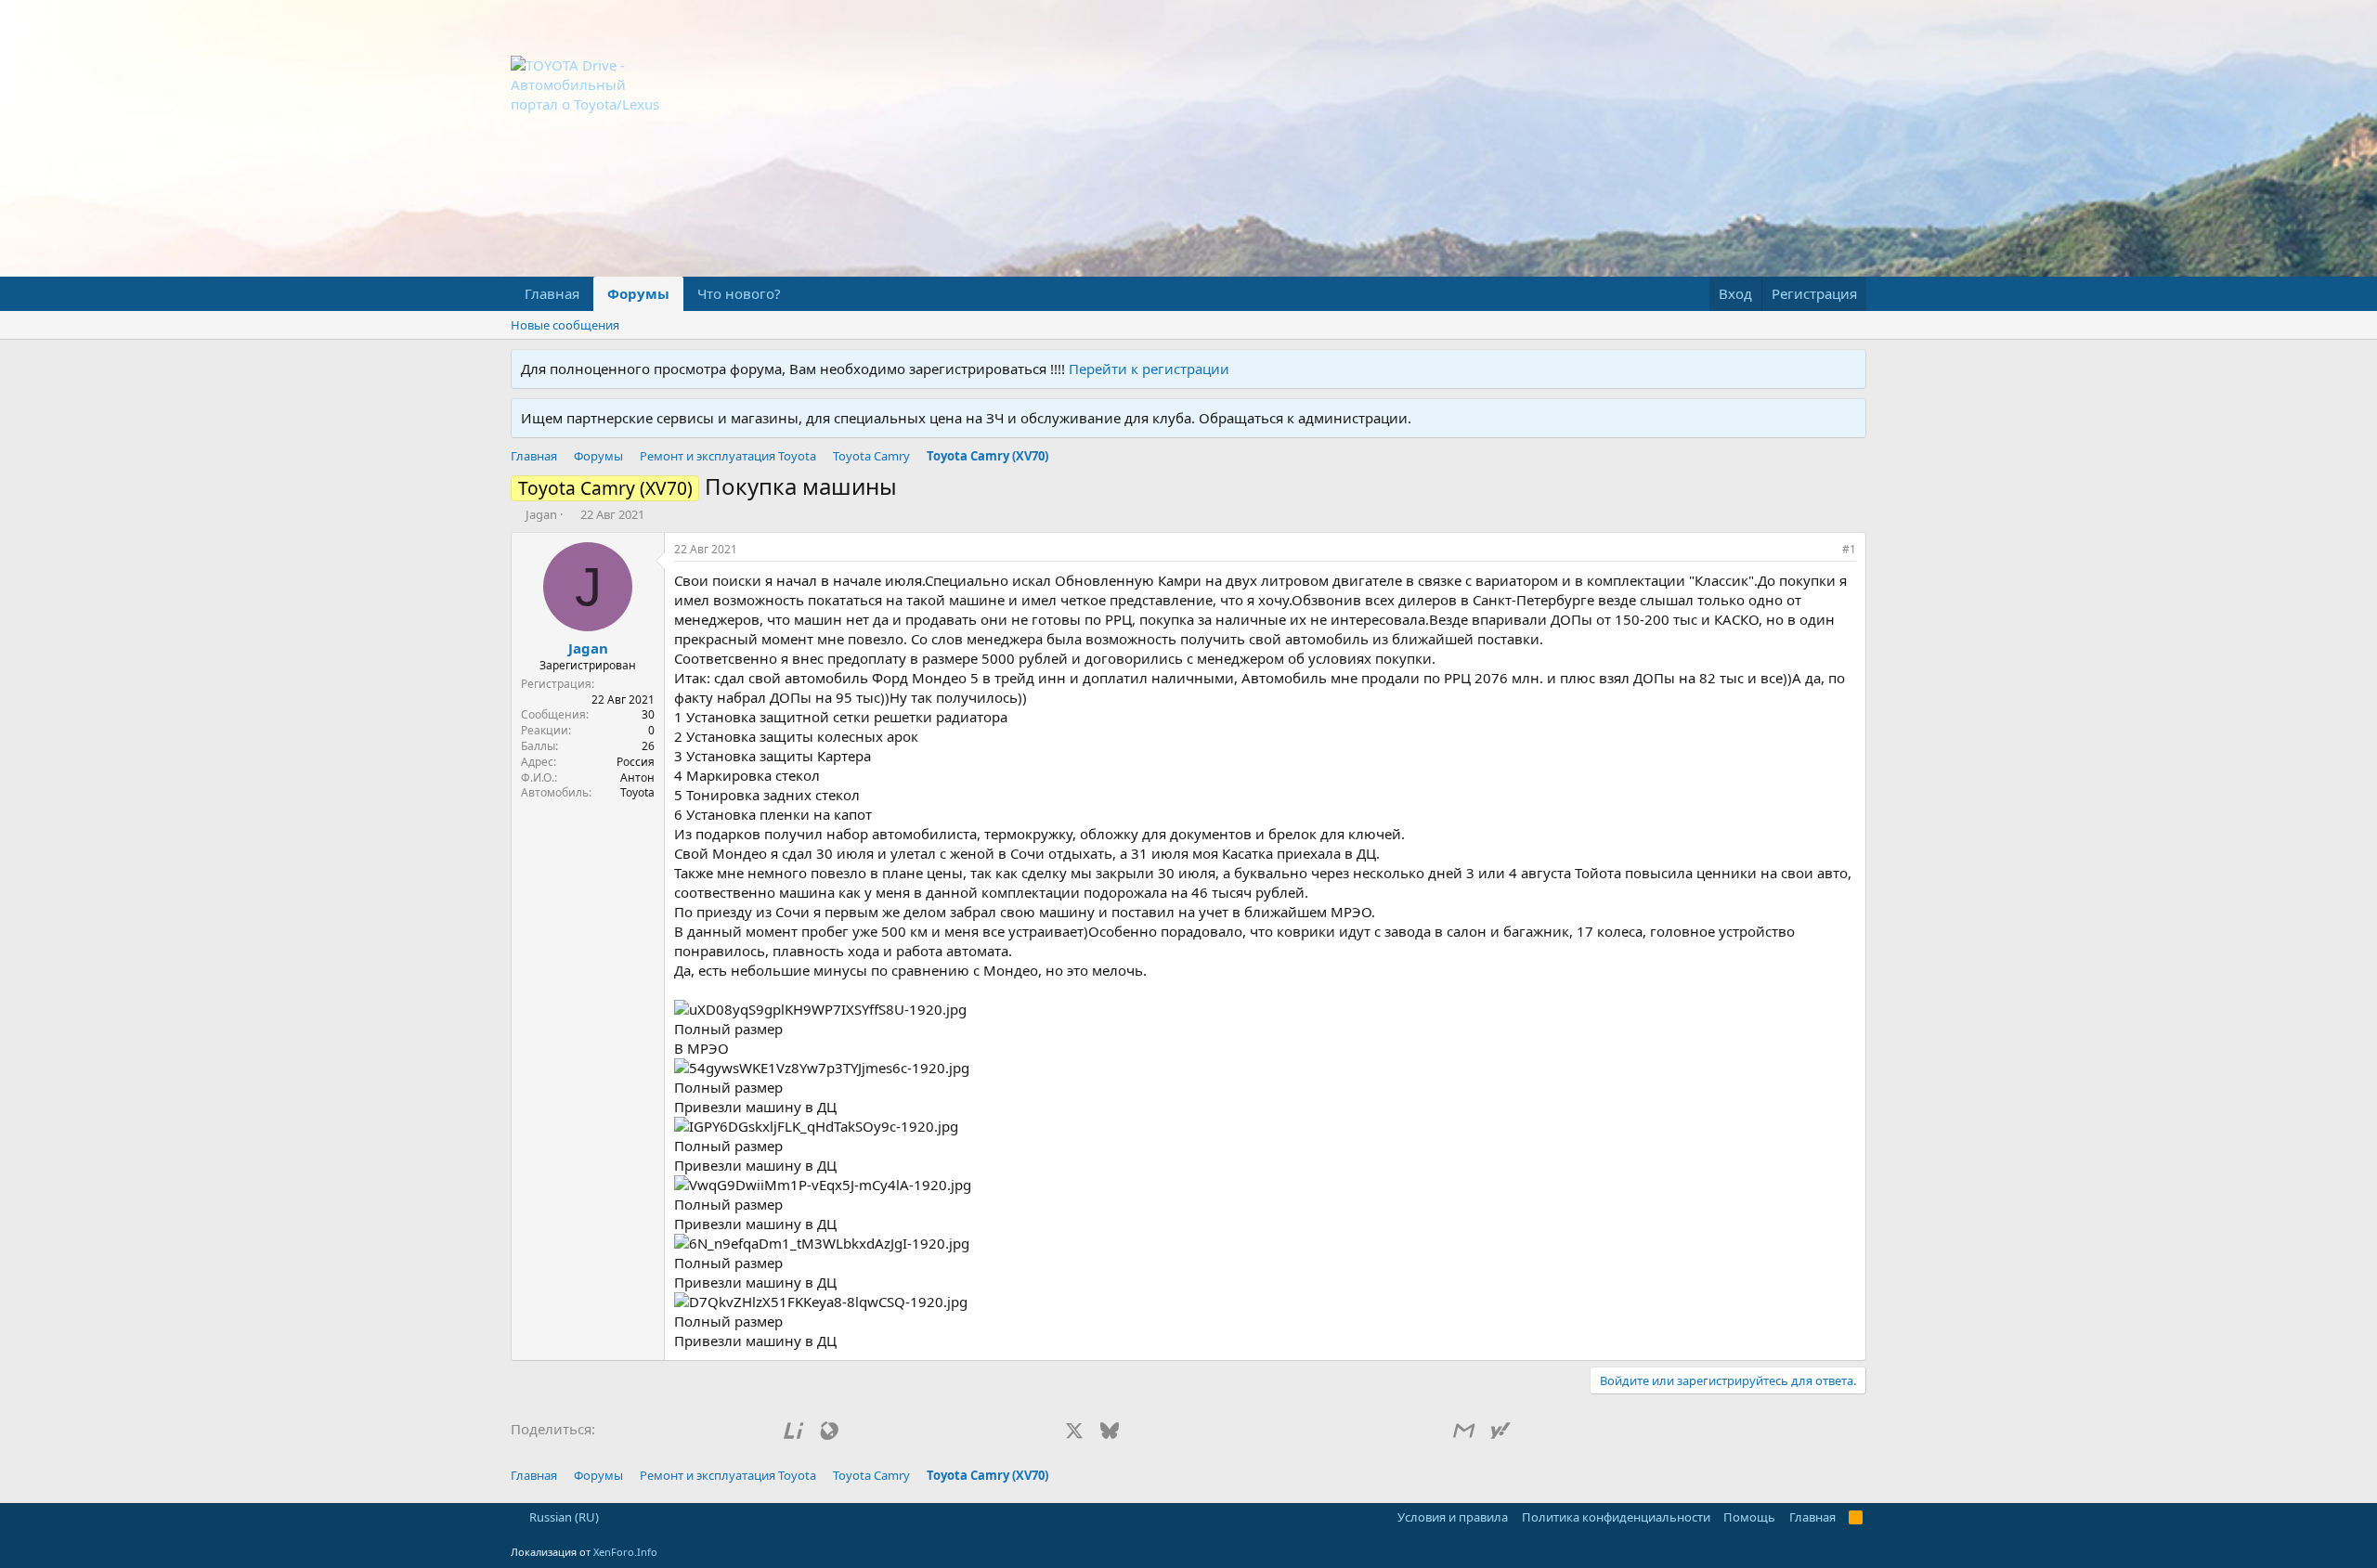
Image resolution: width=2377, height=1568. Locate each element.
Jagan (541, 514)
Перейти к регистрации (1149, 369)
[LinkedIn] (1144, 1430)
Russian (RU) (563, 1517)
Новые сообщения (565, 325)
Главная (552, 293)
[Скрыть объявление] (1848, 369)
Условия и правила (1453, 1517)
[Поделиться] (1824, 550)
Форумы (638, 293)
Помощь (1749, 1517)
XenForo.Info (625, 1552)
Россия (636, 762)
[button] (796, 294)
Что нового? (739, 293)
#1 (1849, 549)
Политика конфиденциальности (1616, 1517)
